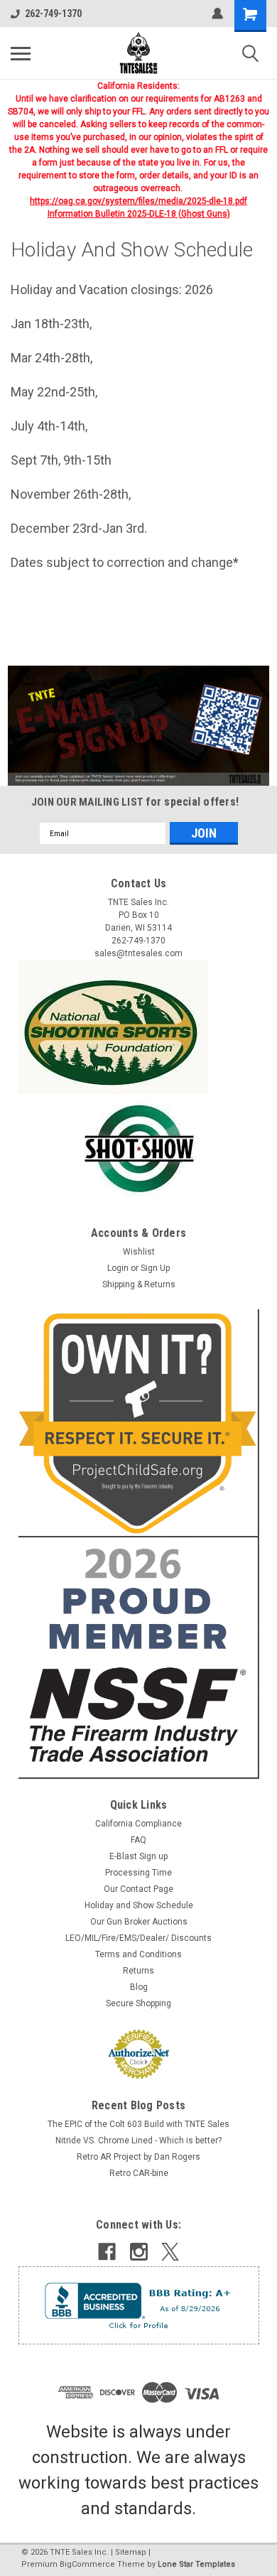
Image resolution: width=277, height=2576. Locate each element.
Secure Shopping (138, 2003)
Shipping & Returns (139, 1284)
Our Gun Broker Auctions (139, 1922)
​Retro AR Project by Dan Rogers (138, 2157)
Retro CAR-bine (139, 2173)
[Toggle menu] (21, 53)
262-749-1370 (53, 13)
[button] (139, 726)
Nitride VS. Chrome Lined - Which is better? (138, 2141)
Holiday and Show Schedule (139, 1905)
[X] (170, 2252)
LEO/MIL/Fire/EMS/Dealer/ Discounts (138, 1938)
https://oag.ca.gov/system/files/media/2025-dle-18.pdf (138, 201)
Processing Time (138, 1873)
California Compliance (138, 1824)
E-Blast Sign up (138, 1856)
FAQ (138, 1840)
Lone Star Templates (196, 2564)
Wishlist (139, 1252)
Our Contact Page (138, 1889)
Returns (138, 1971)
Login (118, 1268)
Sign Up (155, 1268)
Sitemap (131, 2552)
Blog (139, 1987)
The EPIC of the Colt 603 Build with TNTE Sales (138, 2124)
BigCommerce (87, 2564)
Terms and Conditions (138, 1954)
